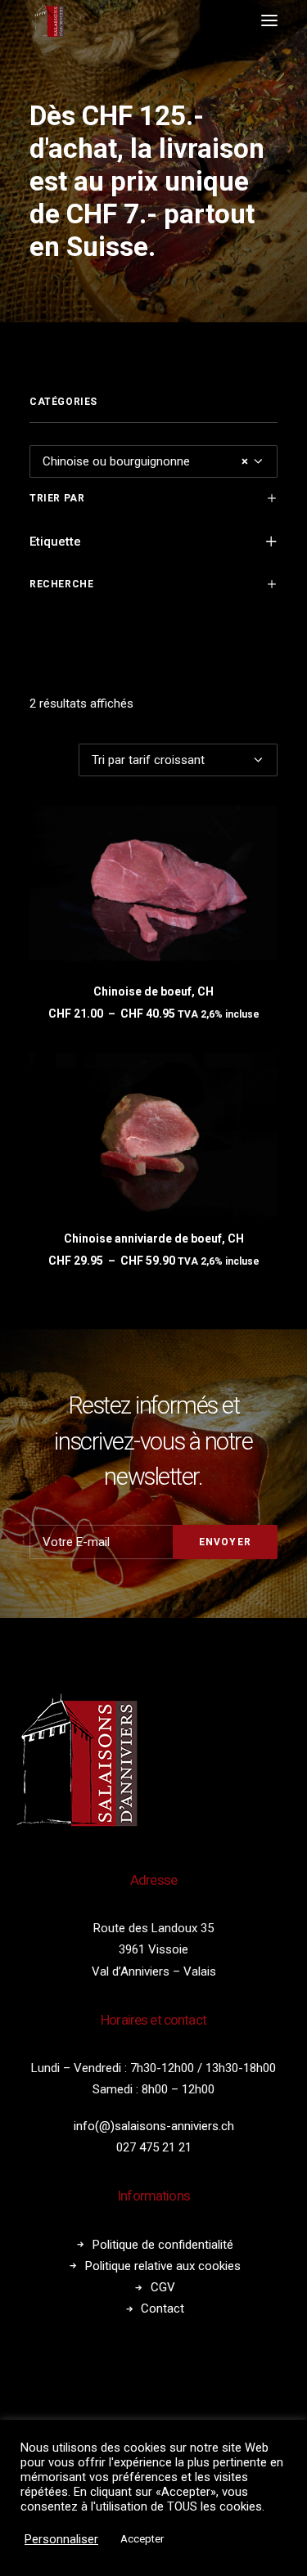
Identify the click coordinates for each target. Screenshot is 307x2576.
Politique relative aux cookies (163, 2266)
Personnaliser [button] (61, 2539)
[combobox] (153, 461)
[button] (269, 20)
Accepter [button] (142, 2539)
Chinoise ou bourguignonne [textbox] (145, 461)
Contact (163, 2309)
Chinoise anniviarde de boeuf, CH (154, 1239)
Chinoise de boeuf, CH (153, 991)
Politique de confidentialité (163, 2245)
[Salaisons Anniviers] (50, 20)
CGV (163, 2287)
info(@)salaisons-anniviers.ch (154, 2126)
